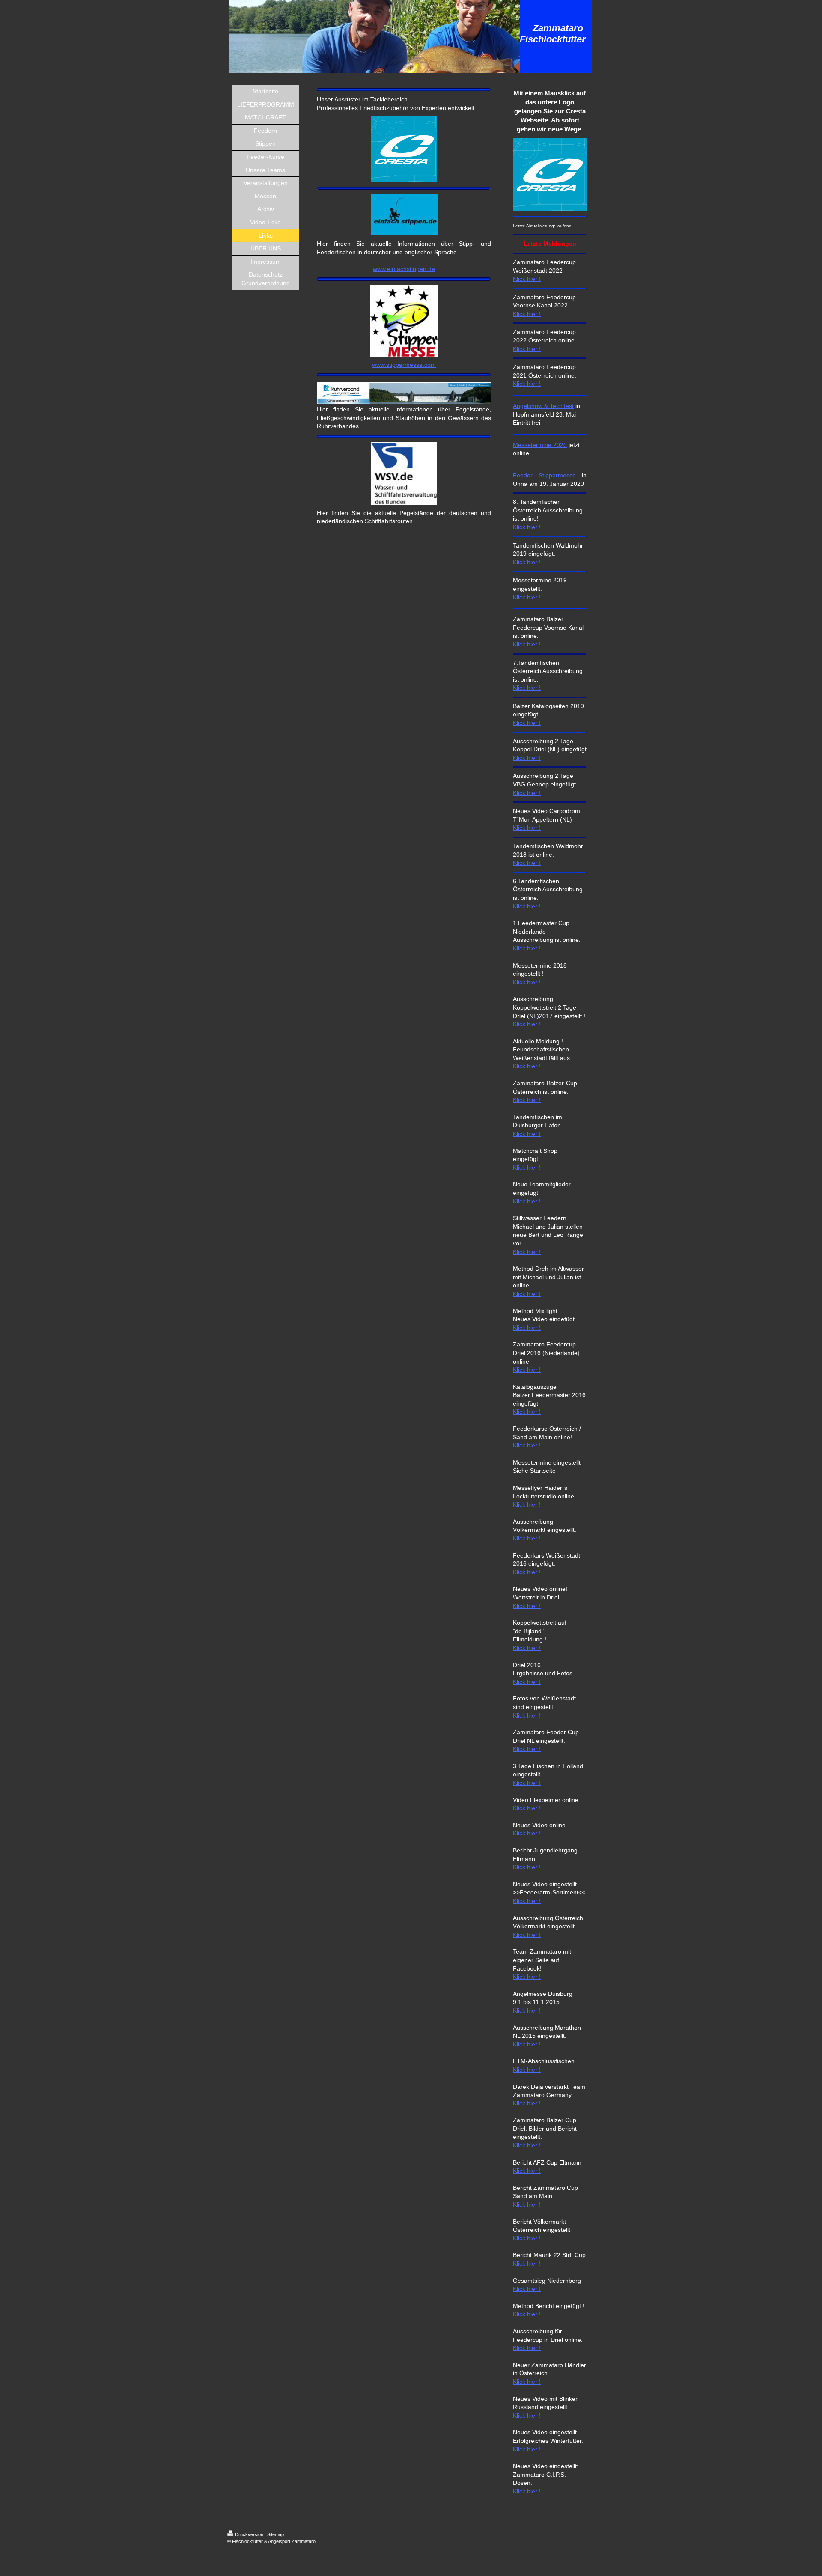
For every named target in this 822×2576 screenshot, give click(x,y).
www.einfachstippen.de (404, 269)
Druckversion (249, 2534)
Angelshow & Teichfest (543, 406)
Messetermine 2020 (540, 445)
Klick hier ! (527, 279)
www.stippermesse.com (404, 365)
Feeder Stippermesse (544, 475)
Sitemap (275, 2534)
